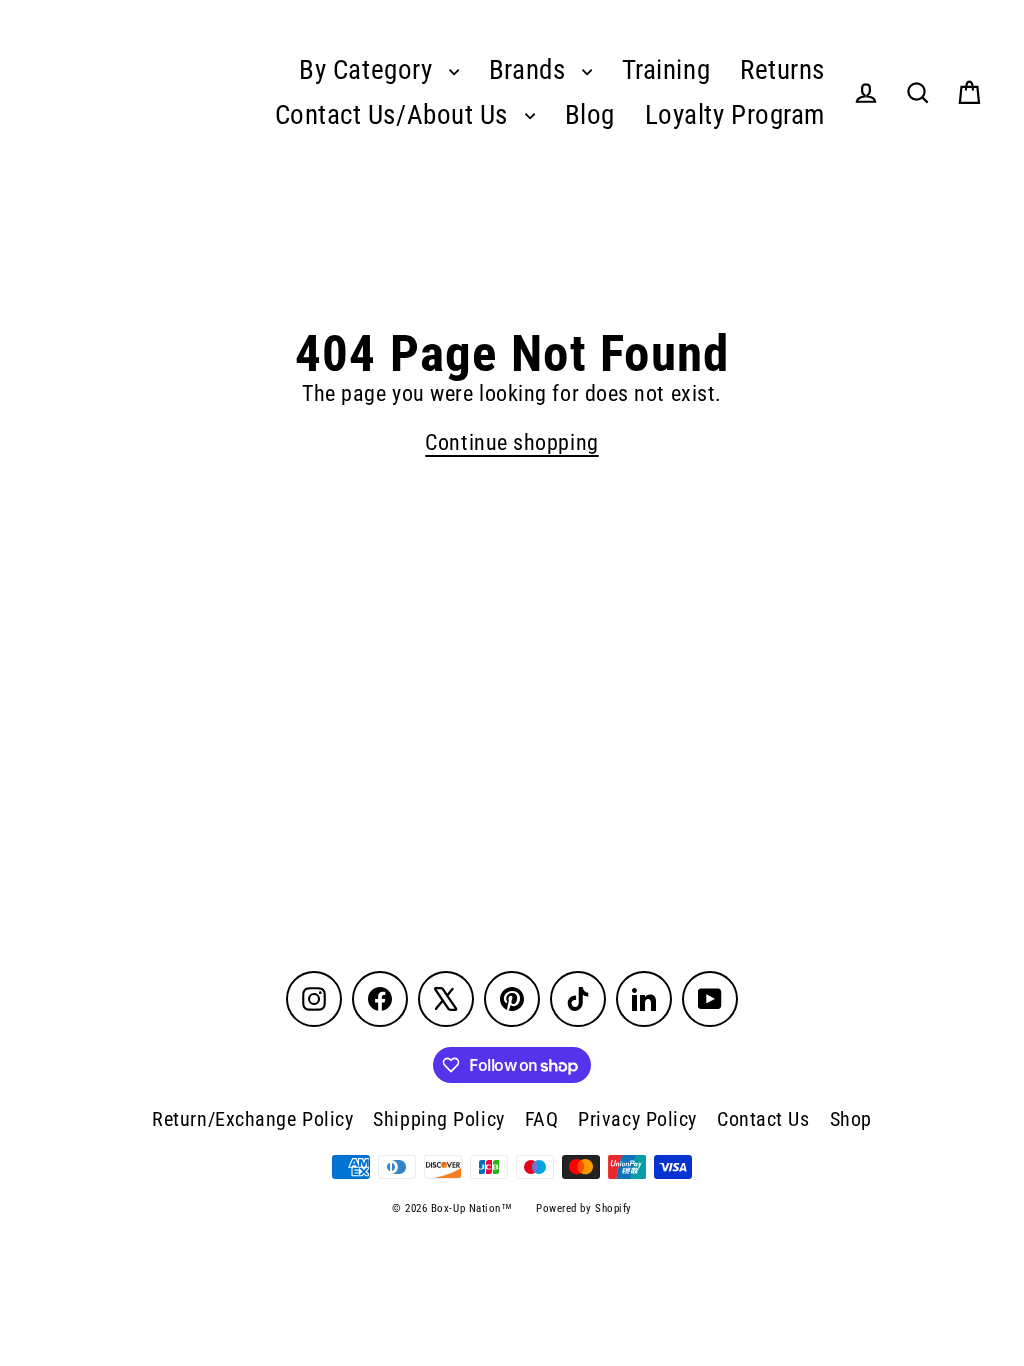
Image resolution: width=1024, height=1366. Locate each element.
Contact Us (763, 1119)
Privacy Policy (637, 1119)
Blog (590, 115)
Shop (851, 1119)
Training (666, 70)
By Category (369, 70)
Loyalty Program (735, 115)
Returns (782, 70)
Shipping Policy (438, 1119)
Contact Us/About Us (395, 115)
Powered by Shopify (584, 1208)
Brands (530, 70)
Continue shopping (511, 442)
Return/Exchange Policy (252, 1119)
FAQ (542, 1119)
